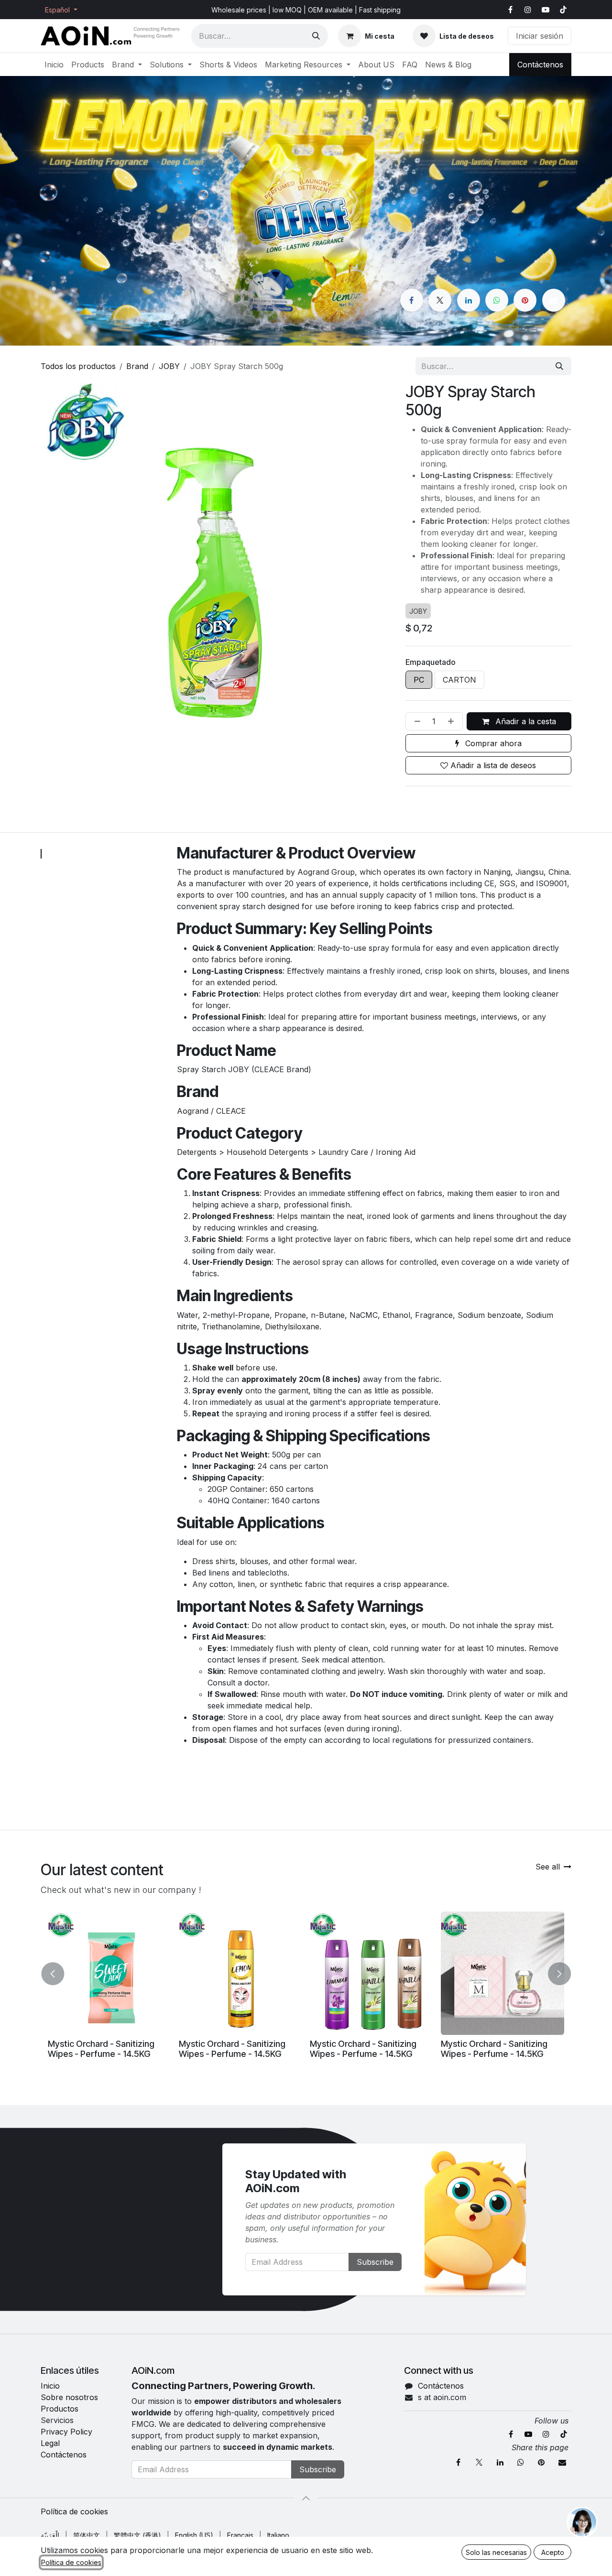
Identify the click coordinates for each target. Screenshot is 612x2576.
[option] (306, 1989)
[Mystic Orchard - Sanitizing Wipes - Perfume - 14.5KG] (109, 1973)
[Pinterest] (525, 300)
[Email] (554, 300)
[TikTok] (563, 10)
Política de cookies (74, 2511)
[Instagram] (528, 10)
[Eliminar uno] (415, 721)
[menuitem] (54, 65)
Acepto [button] (553, 2552)
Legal (50, 2443)
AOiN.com (153, 2370)
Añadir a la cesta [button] (525, 721)
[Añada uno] (453, 721)
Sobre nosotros (69, 2397)
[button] (54, 1970)
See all (548, 1867)
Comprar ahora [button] (492, 743)
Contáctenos (540, 65)
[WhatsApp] (497, 300)
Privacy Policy (66, 2432)
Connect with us (439, 2370)
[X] (440, 300)
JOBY (169, 366)
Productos (60, 2409)
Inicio (50, 2386)
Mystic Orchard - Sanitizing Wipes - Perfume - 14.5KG (101, 2049)
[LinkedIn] (469, 300)
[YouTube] (546, 10)
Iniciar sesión (540, 36)
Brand (137, 366)
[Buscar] (316, 36)
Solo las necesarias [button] (496, 2552)
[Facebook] (510, 10)
